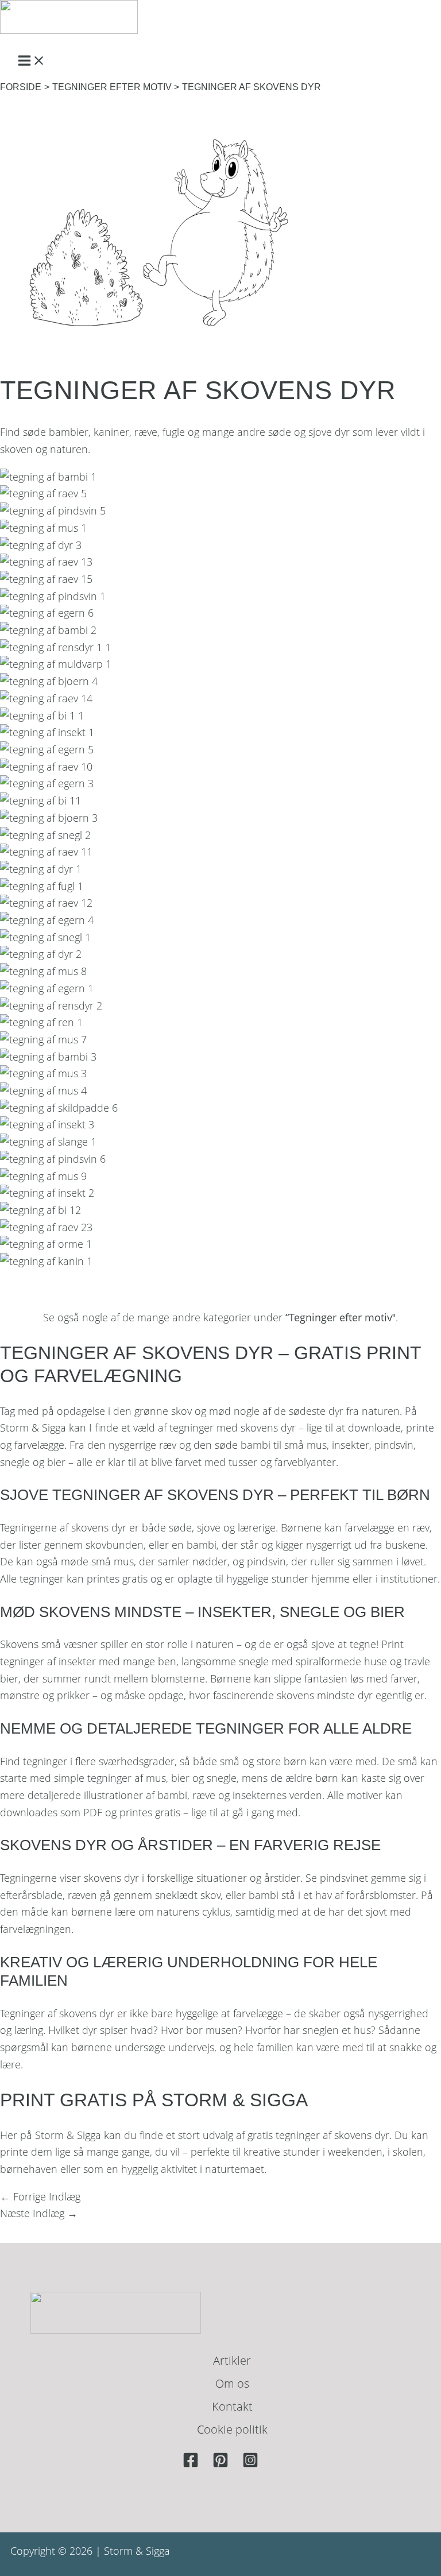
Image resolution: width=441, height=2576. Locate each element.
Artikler (232, 2360)
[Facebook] (191, 2464)
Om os (232, 2383)
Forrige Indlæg (40, 2196)
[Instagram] (250, 2464)
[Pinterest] (220, 2464)
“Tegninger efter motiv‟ (341, 1317)
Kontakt (232, 2406)
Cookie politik (232, 2429)
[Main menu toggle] (32, 61)
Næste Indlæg (39, 2213)
